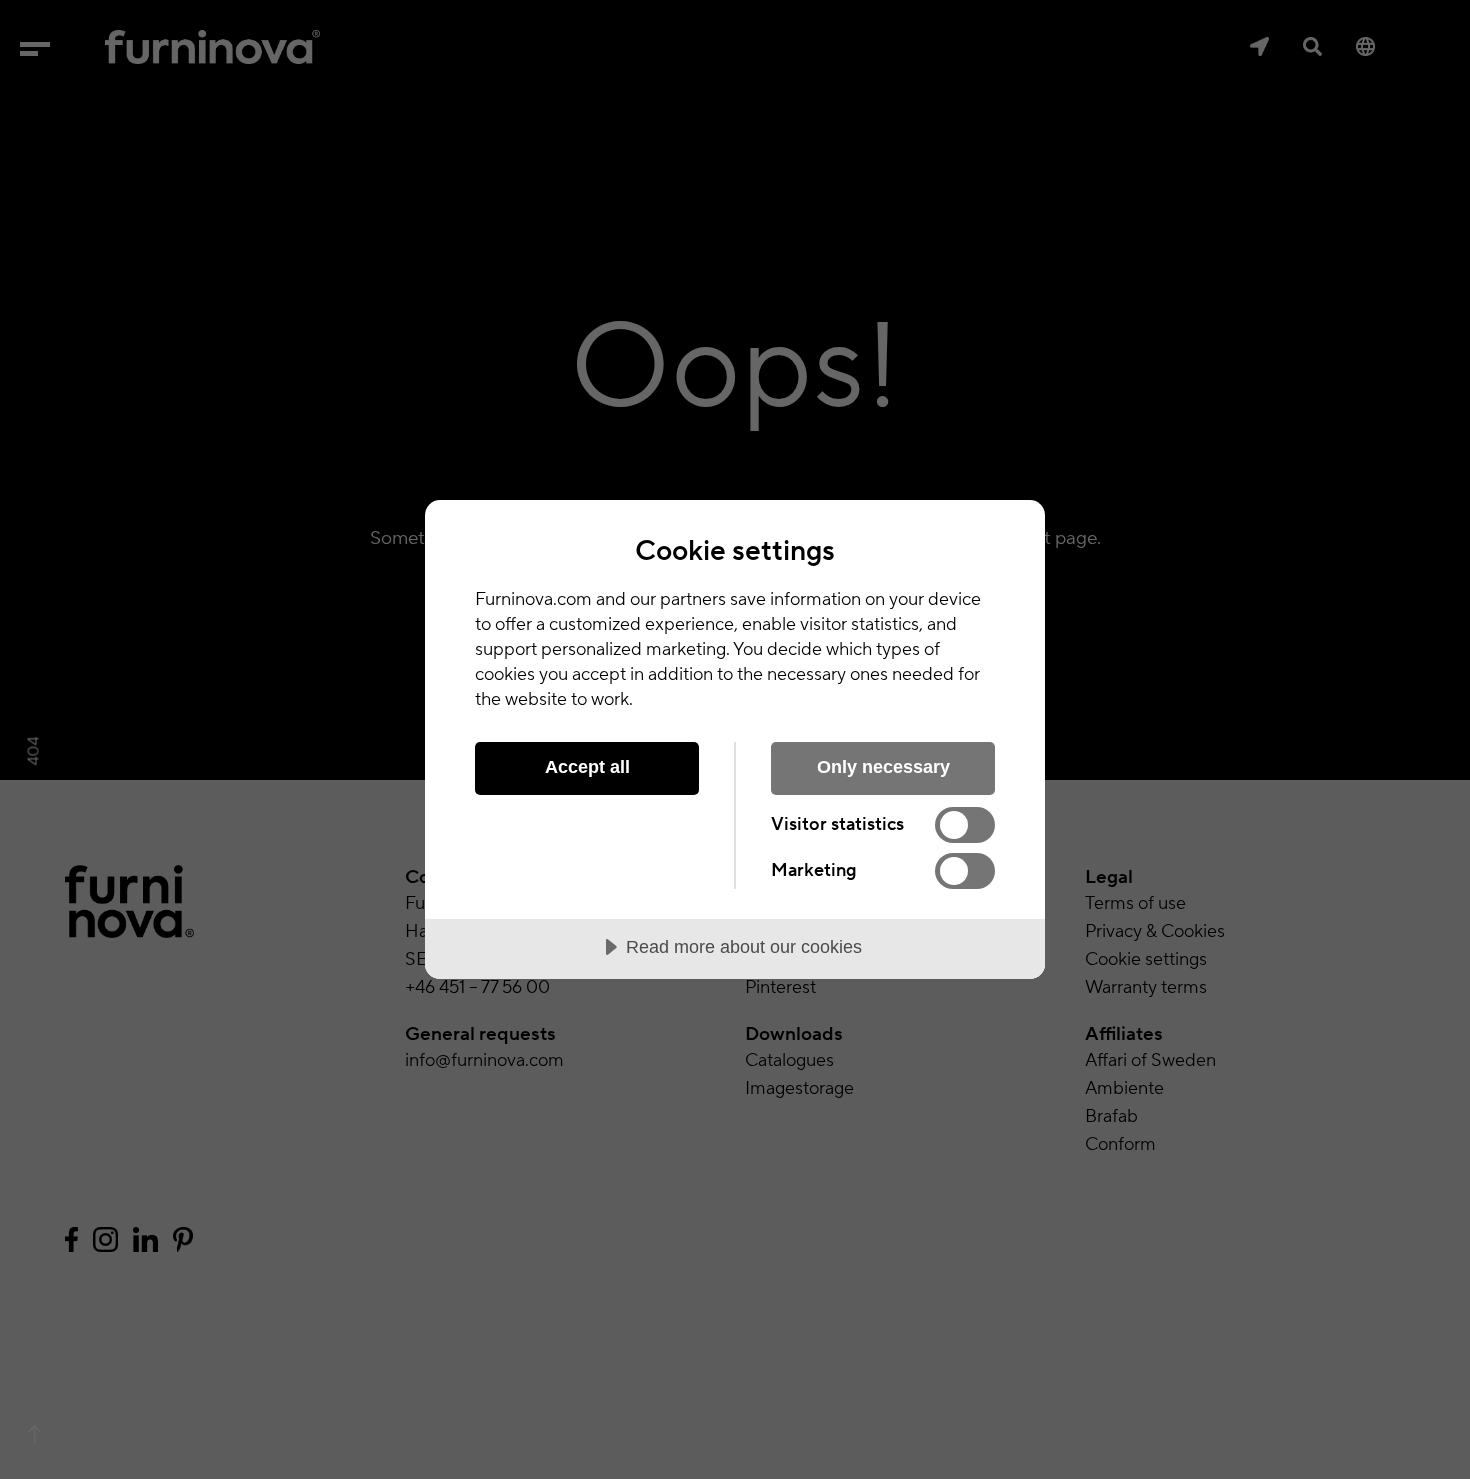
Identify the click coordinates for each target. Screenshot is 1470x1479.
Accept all (587, 767)
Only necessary (883, 767)
